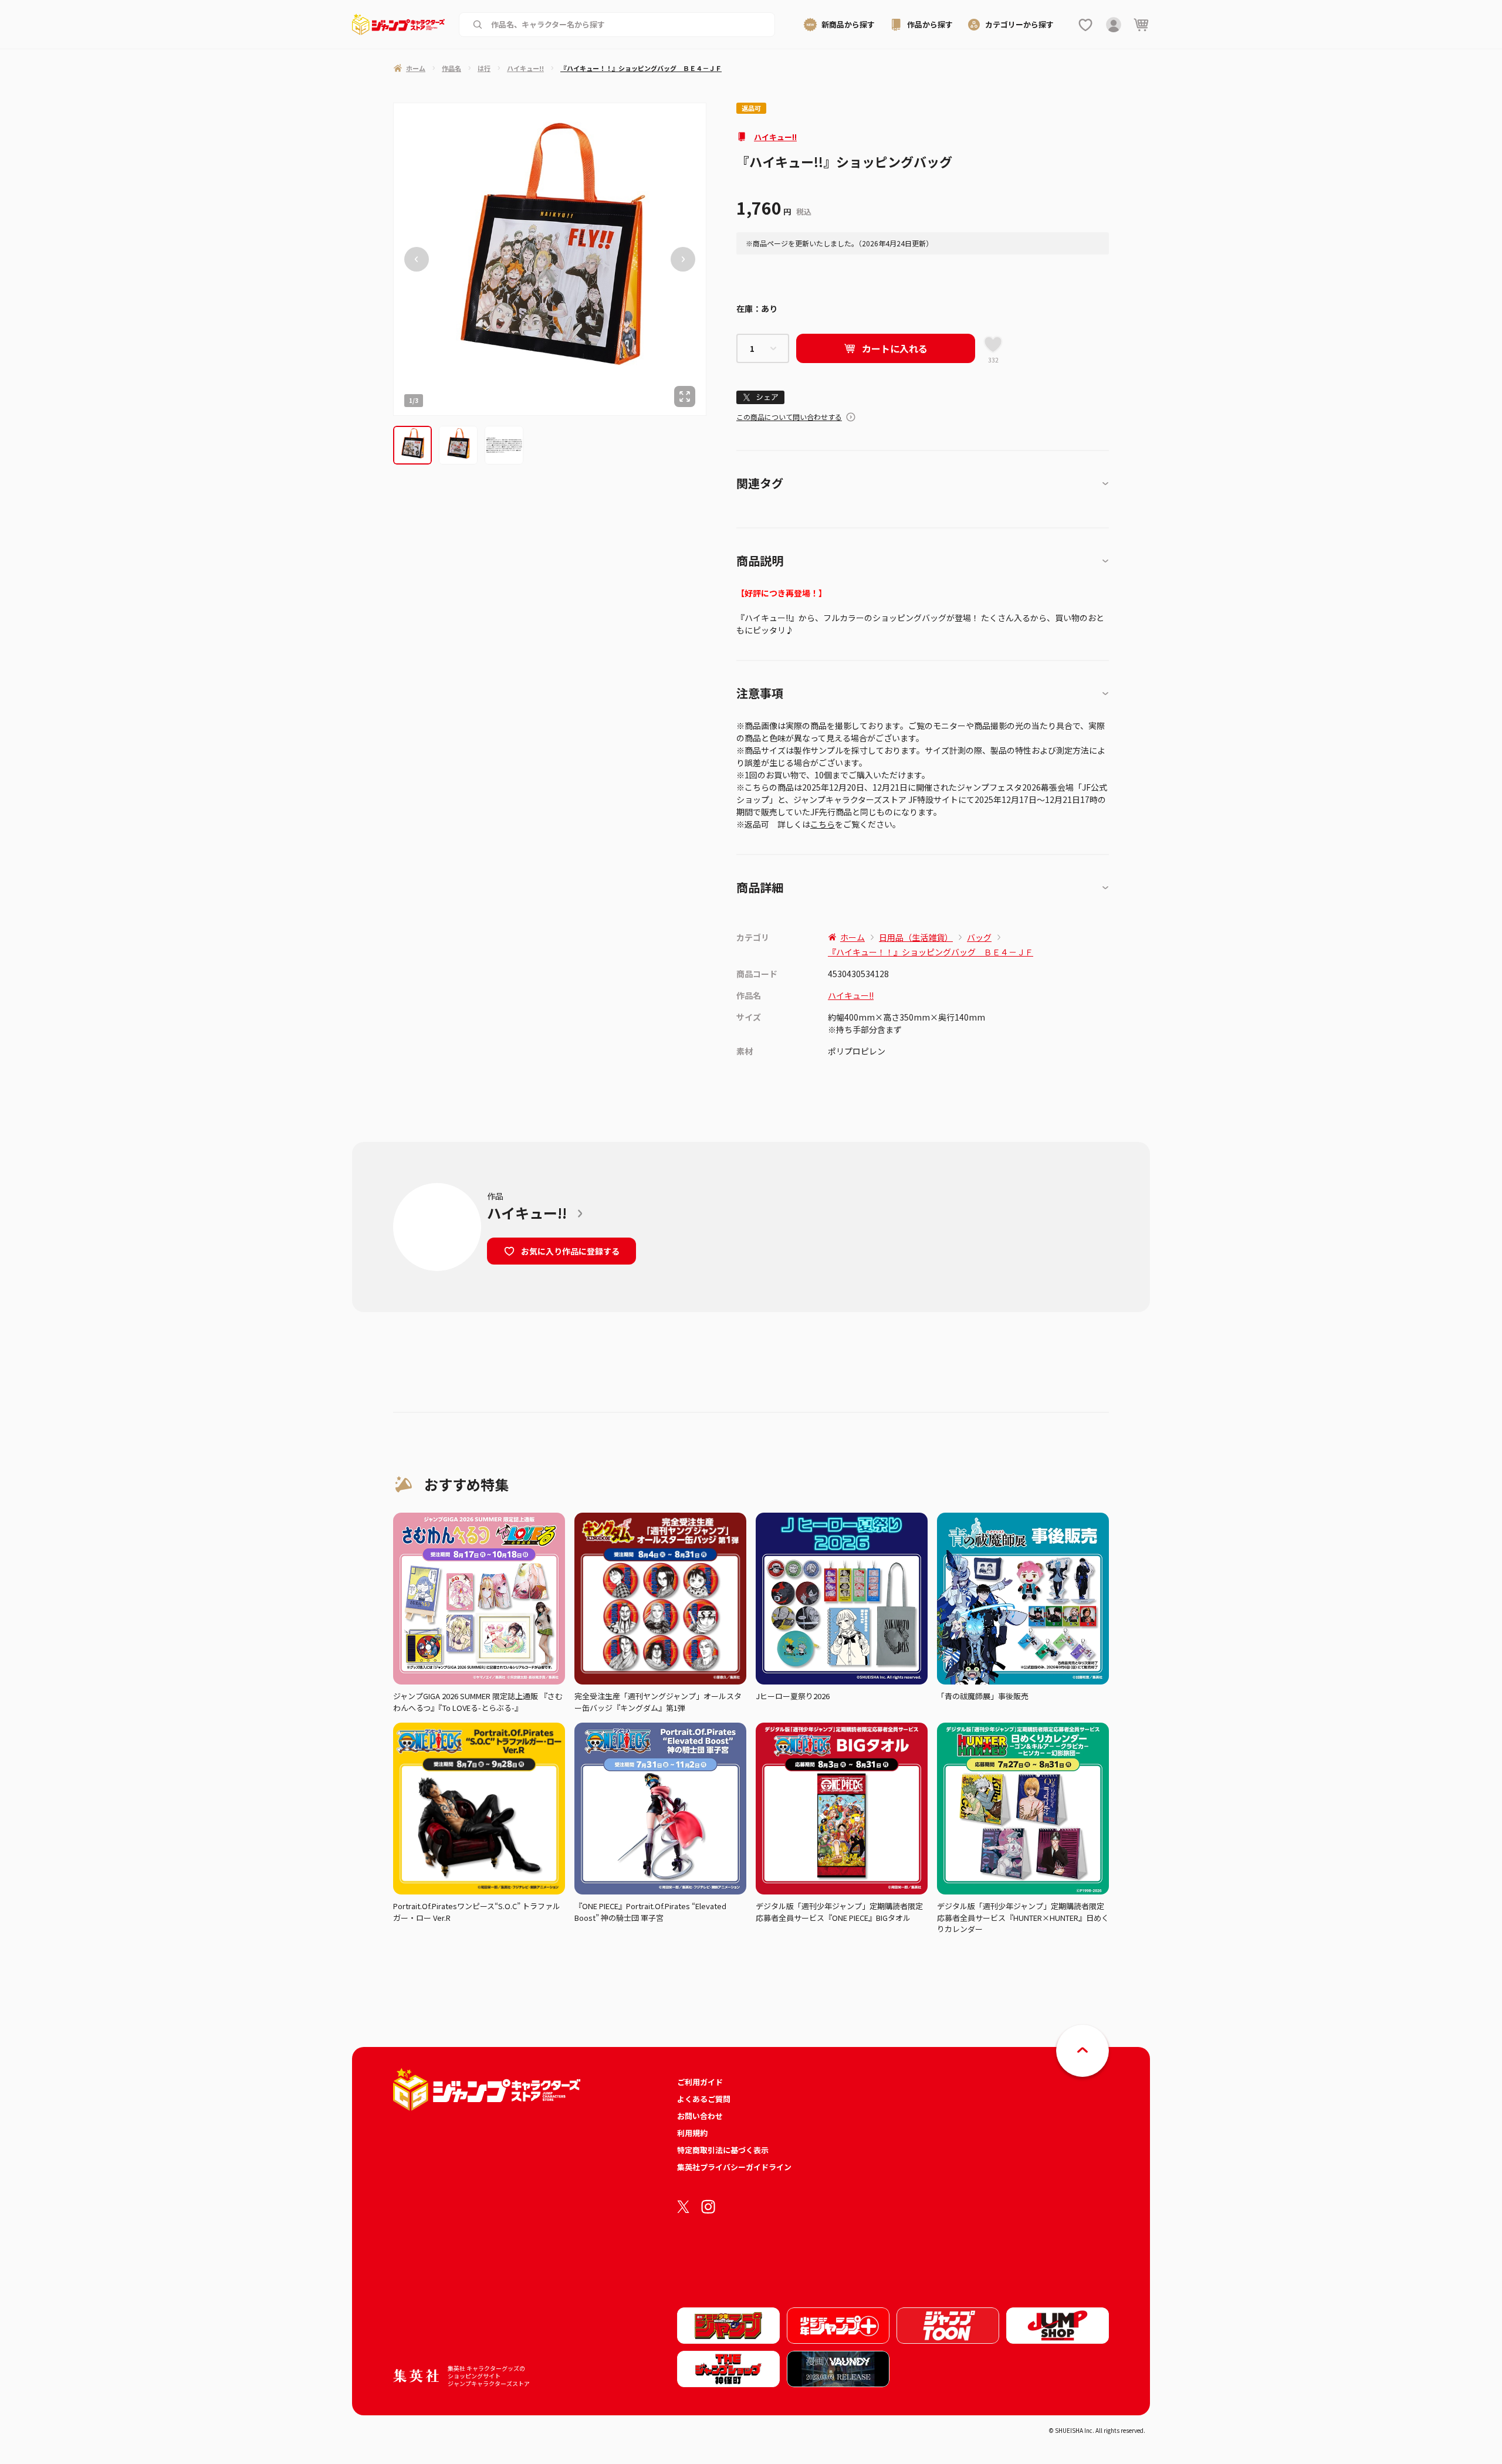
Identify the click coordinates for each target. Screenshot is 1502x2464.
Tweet (761, 397)
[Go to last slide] (417, 259)
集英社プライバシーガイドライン (734, 2167)
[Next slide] (683, 259)
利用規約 (692, 2133)
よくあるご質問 (704, 2099)
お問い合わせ (700, 2116)
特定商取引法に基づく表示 (723, 2150)
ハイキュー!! (775, 137)
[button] (412, 445)
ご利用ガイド (700, 2082)
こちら (823, 824)
